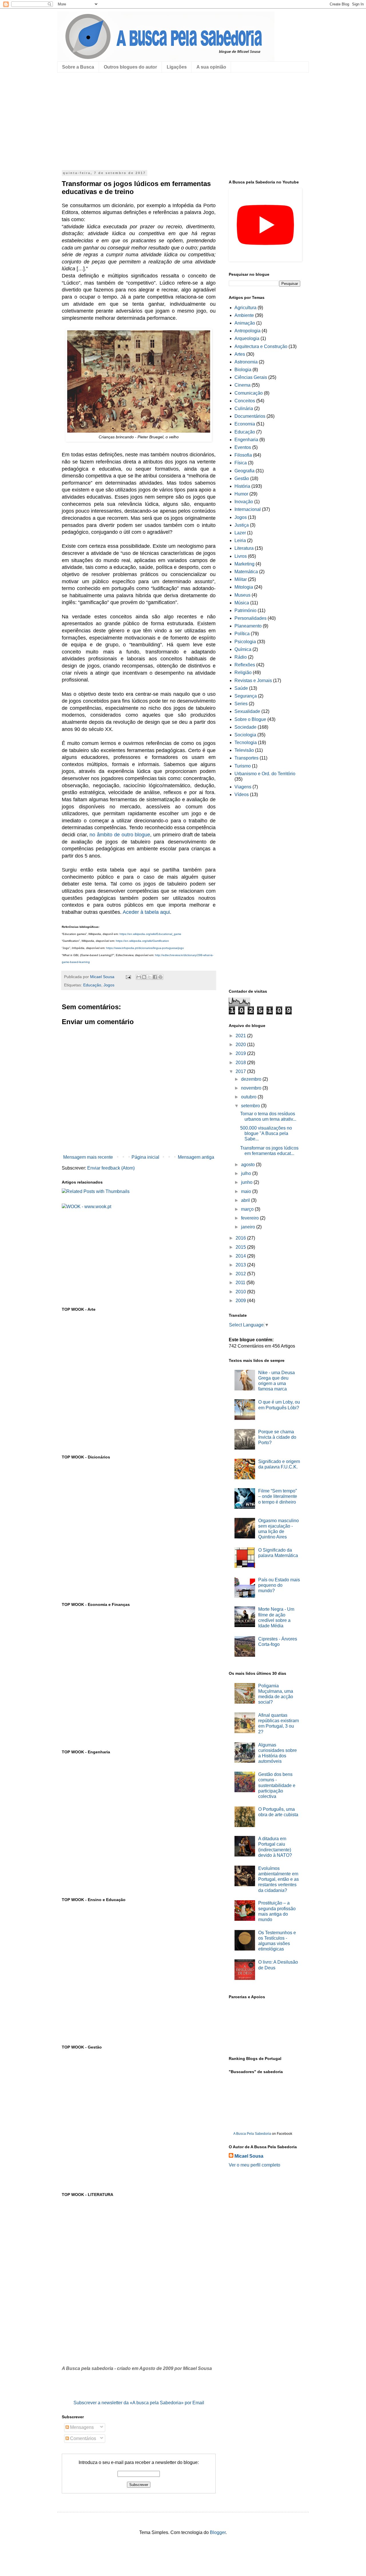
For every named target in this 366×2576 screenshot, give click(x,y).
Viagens (243, 787)
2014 (241, 1256)
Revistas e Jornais (253, 681)
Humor (241, 494)
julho (247, 1173)
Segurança (246, 696)
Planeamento (248, 626)
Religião (243, 673)
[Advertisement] (183, 121)
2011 (241, 1283)
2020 (241, 1045)
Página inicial (145, 1157)
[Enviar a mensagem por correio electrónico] (128, 977)
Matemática (246, 572)
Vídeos (242, 795)
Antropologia (247, 331)
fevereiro (250, 1218)
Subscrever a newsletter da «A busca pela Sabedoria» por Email (139, 2403)
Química (243, 649)
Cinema (242, 385)
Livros (241, 556)
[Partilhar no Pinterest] (160, 977)
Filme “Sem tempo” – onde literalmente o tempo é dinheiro (278, 1496)
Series (241, 704)
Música (242, 603)
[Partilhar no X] (150, 977)
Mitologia (244, 587)
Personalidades (250, 618)
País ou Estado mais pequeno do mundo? (279, 1585)
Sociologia (245, 735)
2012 (241, 1274)
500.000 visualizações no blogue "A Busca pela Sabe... (266, 1133)
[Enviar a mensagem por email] (139, 977)
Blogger (218, 2532)
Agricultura (245, 308)
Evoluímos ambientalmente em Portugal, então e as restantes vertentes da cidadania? (279, 1879)
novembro (252, 1088)
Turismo (243, 766)
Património (245, 610)
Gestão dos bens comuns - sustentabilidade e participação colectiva (277, 1785)
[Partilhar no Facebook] (155, 977)
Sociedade (245, 727)
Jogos (109, 985)
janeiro (249, 1227)
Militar (241, 579)
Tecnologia (246, 743)
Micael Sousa (249, 2156)
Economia (245, 424)
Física (241, 463)
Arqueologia (247, 338)
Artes (240, 354)
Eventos (243, 447)
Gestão (242, 478)
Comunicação (249, 393)
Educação (92, 985)
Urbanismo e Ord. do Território (265, 774)
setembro (251, 1106)
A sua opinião (211, 67)
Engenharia (246, 440)
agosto (248, 1165)
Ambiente (244, 315)
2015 (241, 1247)
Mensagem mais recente (88, 1157)
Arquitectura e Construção (261, 346)
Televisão (244, 750)
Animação (245, 323)
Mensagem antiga (196, 1157)
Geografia (244, 471)
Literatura (244, 548)
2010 (241, 1292)
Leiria (240, 540)
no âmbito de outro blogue (120, 835)
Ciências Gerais (251, 377)
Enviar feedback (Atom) (111, 1168)
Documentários (250, 416)
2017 (241, 1071)
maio (247, 1191)
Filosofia (243, 455)
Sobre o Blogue (250, 719)
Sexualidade (247, 711)
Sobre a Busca (78, 67)
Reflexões (245, 665)
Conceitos (245, 401)
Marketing (244, 564)
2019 (241, 1053)
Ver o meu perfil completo (254, 2165)
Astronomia (246, 362)
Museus (242, 595)
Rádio (241, 657)
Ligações (177, 67)
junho (247, 1182)
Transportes (246, 758)
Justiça (242, 525)
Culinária (244, 408)
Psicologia (245, 642)
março (248, 1209)
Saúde (241, 688)
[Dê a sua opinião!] (144, 977)
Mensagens (81, 2427)
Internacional (248, 509)
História (242, 486)
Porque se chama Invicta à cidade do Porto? (277, 1437)
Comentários (82, 2438)
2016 (241, 1238)
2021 (241, 1036)
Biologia (243, 370)
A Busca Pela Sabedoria (252, 2134)
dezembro (252, 1079)
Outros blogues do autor (130, 67)
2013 (241, 1265)
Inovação (244, 502)
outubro (249, 1097)
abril (246, 1200)
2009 (241, 1301)
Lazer (240, 533)
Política (242, 634)
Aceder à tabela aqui (146, 912)
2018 (241, 1063)
